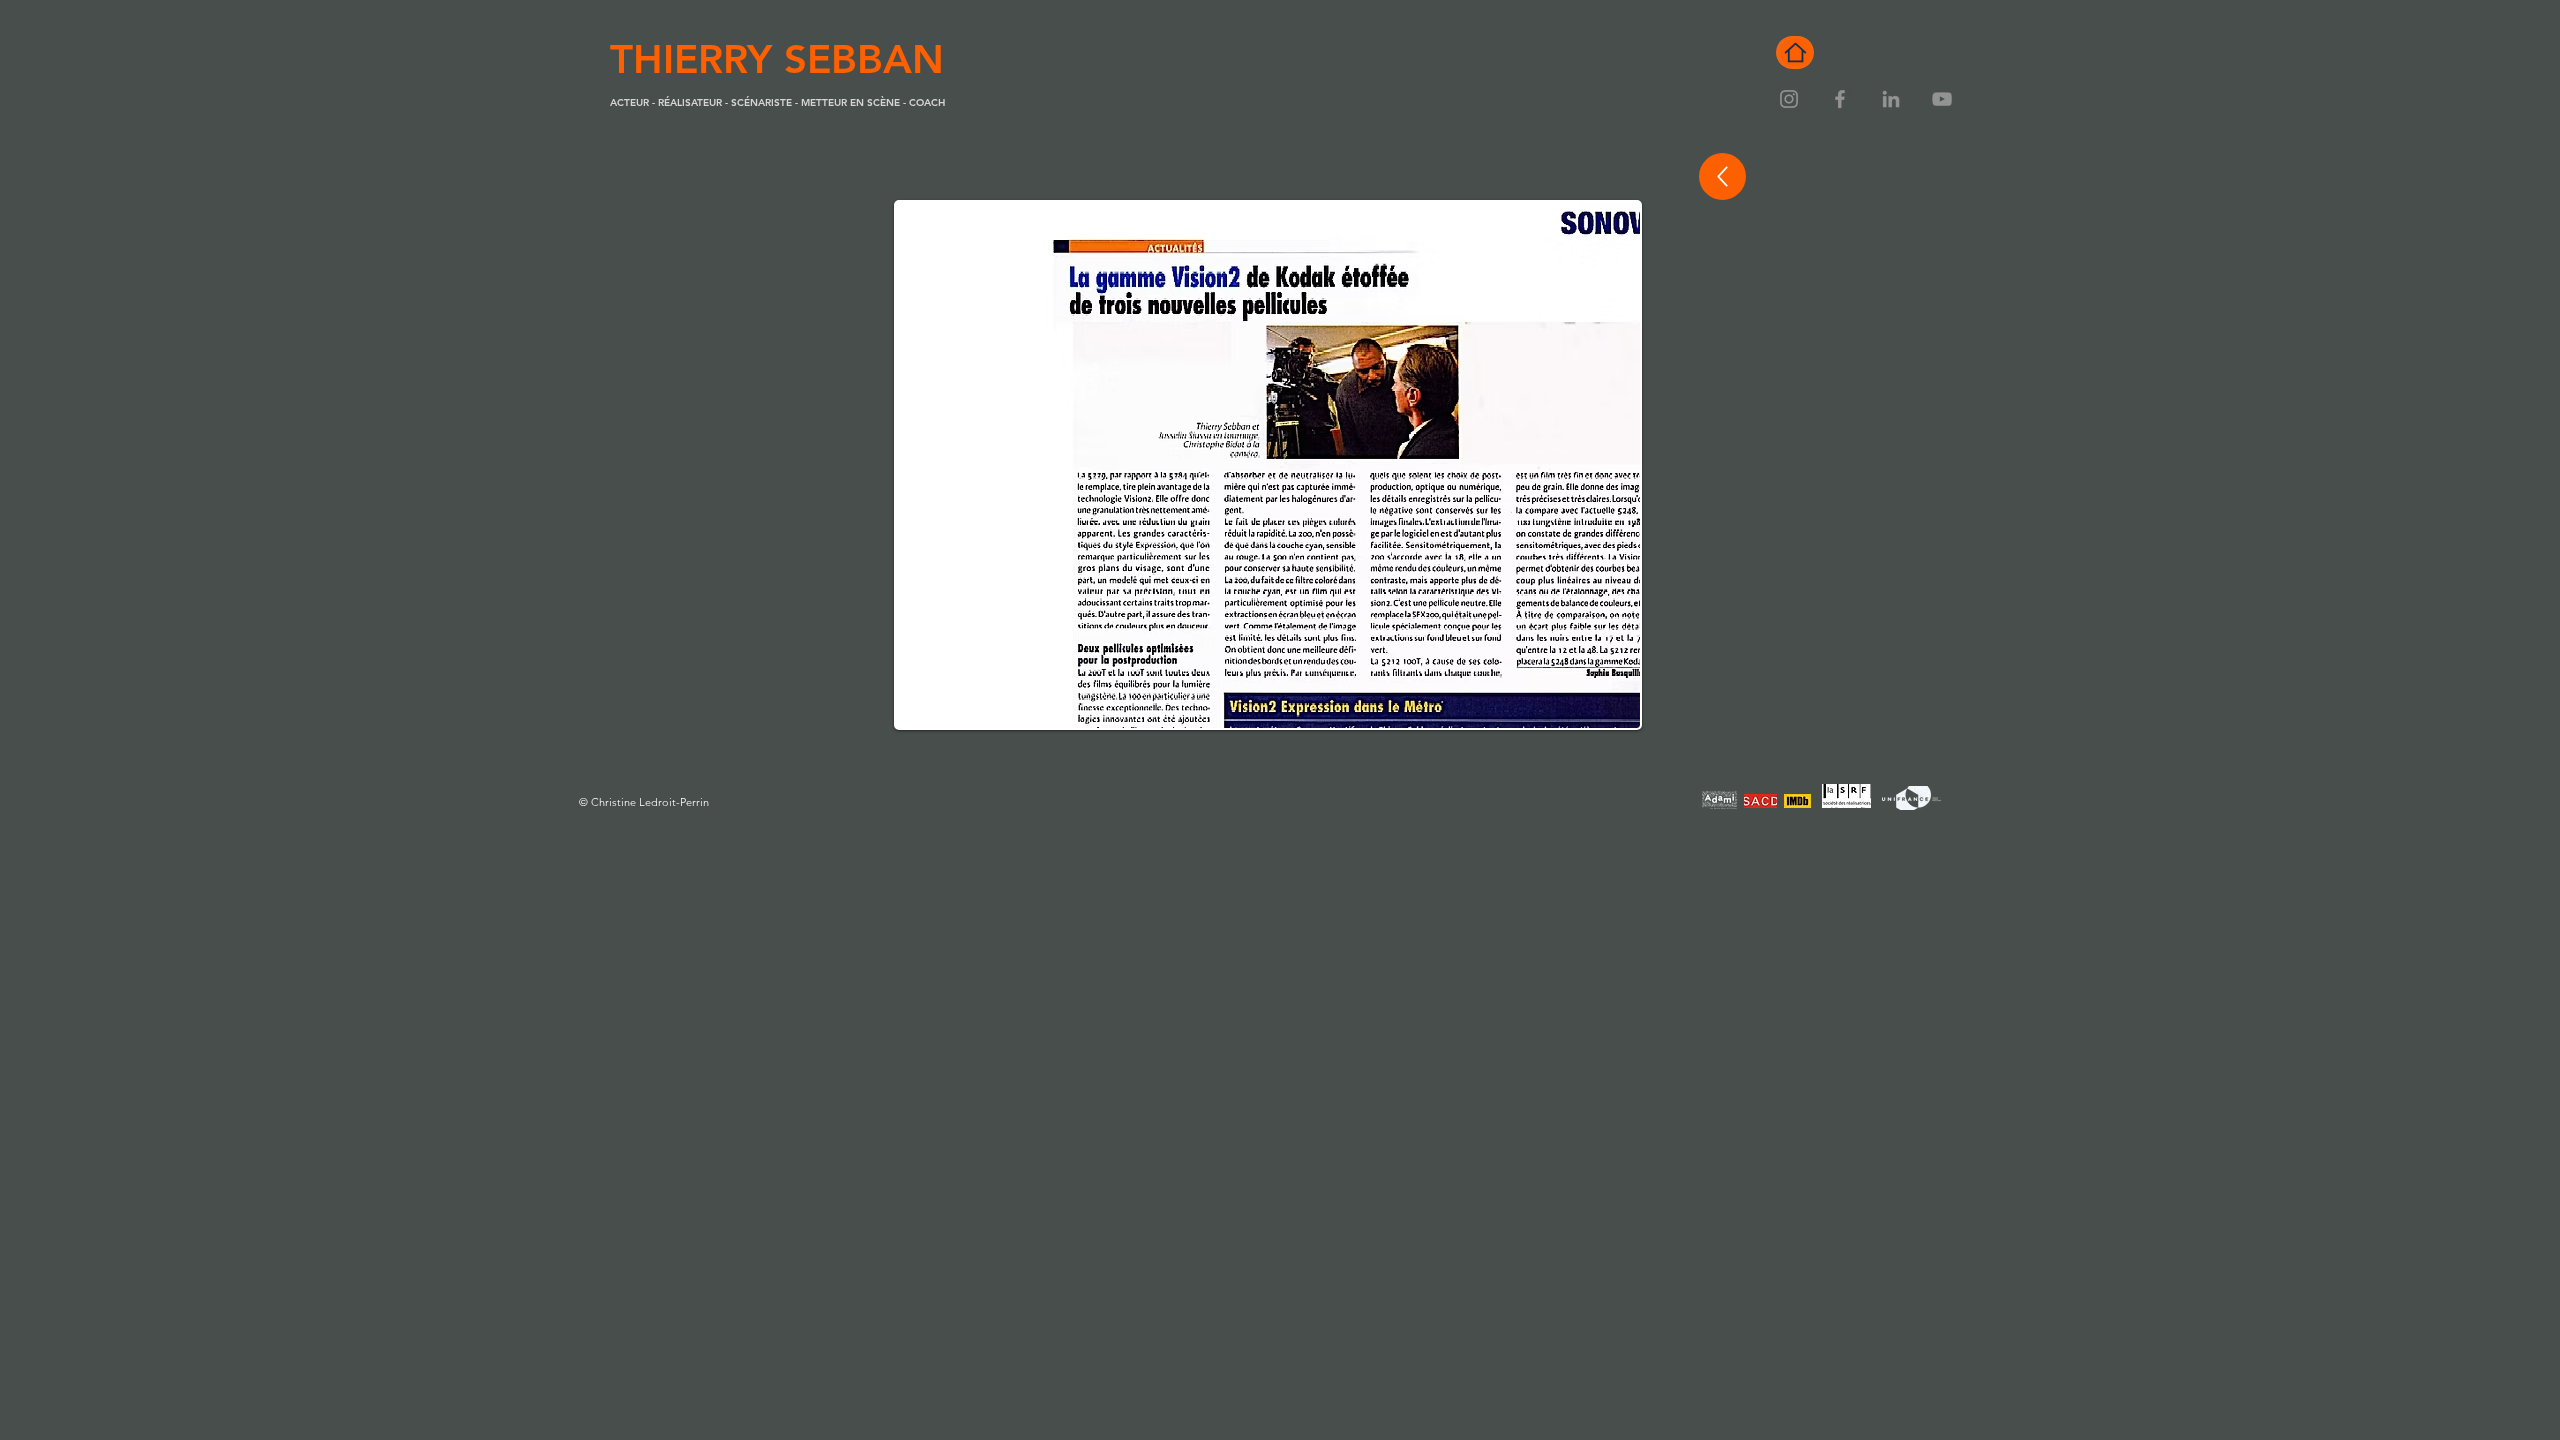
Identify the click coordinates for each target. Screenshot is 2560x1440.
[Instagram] (1789, 99)
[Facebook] (1840, 99)
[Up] (1722, 176)
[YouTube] (1942, 99)
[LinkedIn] (1891, 99)
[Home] (1795, 52)
